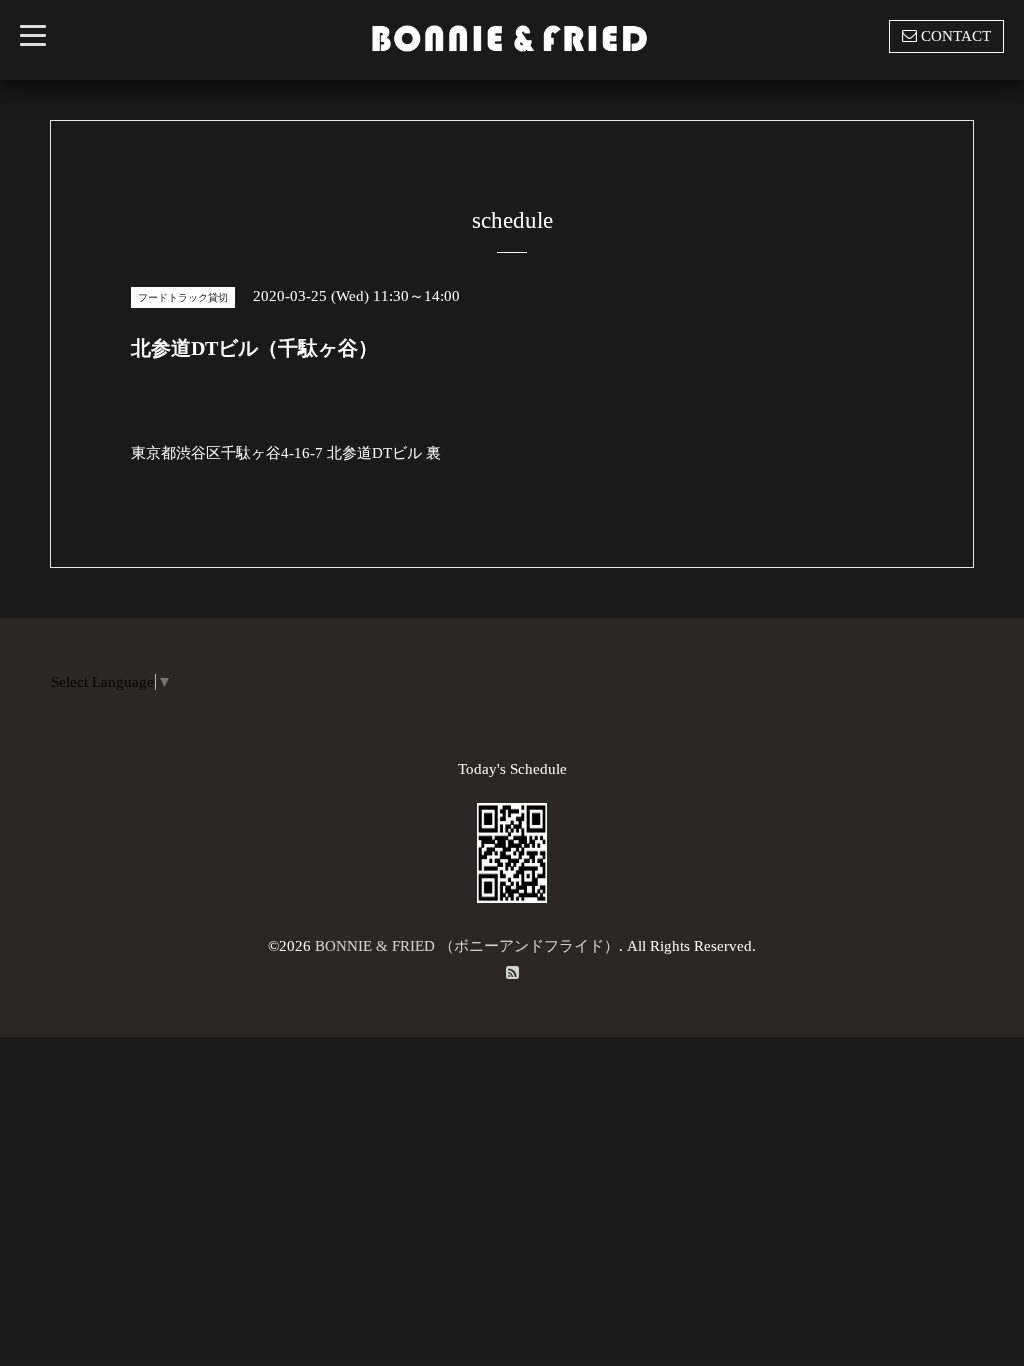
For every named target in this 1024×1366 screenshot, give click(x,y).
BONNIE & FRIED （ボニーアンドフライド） (467, 946)
